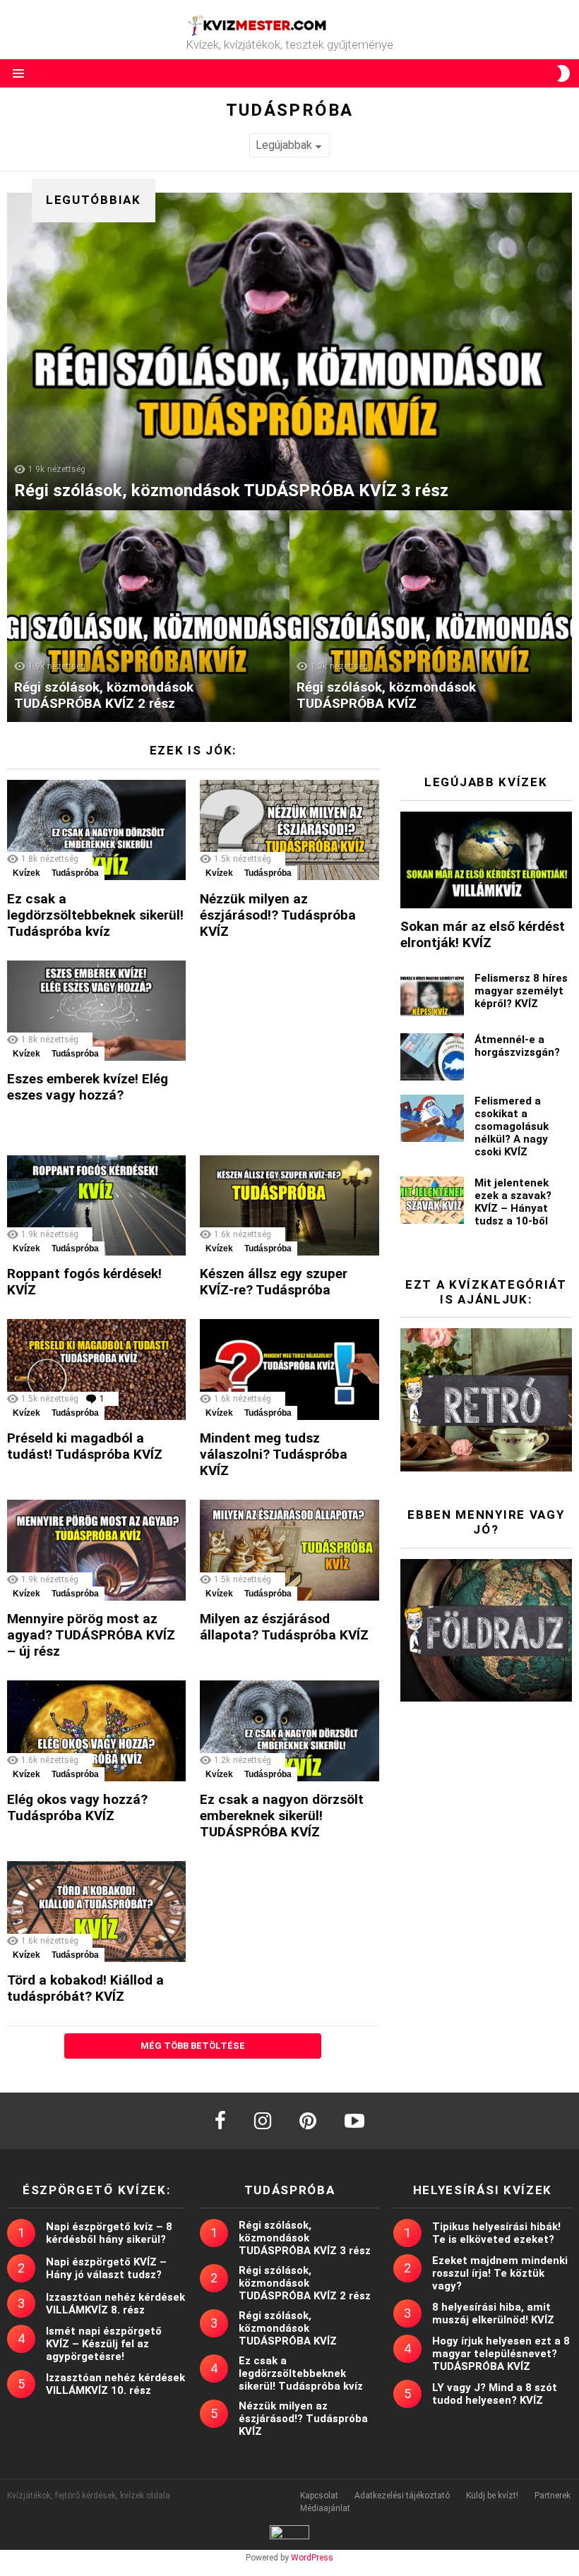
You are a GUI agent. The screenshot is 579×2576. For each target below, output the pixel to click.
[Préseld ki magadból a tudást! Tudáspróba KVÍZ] (96, 1370)
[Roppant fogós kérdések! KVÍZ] (96, 1206)
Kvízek (26, 873)
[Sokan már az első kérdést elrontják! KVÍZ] (486, 860)
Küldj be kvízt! (492, 2496)
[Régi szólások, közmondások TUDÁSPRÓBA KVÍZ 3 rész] (289, 351)
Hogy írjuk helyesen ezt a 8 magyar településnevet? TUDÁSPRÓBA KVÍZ (501, 2354)
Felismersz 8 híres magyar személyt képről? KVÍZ (521, 991)
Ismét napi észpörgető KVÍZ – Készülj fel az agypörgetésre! (104, 2344)
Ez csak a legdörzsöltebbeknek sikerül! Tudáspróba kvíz (95, 915)
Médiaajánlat (325, 2508)
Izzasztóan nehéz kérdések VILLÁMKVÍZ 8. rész (115, 2304)
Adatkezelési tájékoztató (402, 2496)
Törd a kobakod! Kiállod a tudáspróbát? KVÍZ (85, 1988)
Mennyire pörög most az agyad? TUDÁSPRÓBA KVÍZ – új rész (91, 1635)
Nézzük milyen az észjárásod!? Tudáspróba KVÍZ (278, 915)
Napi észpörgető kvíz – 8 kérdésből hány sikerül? (109, 2233)
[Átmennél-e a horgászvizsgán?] (432, 1057)
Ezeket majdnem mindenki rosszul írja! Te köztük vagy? (500, 2273)
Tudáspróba (75, 873)
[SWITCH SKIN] (563, 73)
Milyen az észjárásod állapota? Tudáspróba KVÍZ (284, 1627)
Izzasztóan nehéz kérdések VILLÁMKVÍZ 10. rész (115, 2384)
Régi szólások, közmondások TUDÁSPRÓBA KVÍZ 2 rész (305, 2283)
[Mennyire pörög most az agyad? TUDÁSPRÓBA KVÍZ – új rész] (96, 1550)
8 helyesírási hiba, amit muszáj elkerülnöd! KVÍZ (493, 2313)
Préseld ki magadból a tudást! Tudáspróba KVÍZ (85, 1446)
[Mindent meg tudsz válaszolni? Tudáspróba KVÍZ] (289, 1370)
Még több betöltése (193, 2046)
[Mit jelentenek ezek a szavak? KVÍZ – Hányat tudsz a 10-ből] (432, 1200)
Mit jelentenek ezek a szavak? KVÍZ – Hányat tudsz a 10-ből (513, 1202)
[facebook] (220, 2121)
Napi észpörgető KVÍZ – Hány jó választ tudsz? (106, 2268)
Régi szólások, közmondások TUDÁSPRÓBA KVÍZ (288, 2328)
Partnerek (553, 2496)
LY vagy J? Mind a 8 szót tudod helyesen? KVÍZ (495, 2394)
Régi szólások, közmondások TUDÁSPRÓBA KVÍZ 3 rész (305, 2238)
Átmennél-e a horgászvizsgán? (517, 1046)
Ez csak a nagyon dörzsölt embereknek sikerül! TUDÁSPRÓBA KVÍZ (282, 1816)
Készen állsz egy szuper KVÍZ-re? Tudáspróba (274, 1282)
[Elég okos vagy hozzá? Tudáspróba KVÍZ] (96, 1731)
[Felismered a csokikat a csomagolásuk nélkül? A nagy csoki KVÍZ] (432, 1118)
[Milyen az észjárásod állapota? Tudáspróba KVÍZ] (289, 1550)
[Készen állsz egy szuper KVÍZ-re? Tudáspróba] (289, 1206)
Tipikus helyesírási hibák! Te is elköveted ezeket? (496, 2233)
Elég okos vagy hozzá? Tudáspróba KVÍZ (77, 1807)
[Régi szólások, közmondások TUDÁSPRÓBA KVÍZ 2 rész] (148, 616)
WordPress (312, 2558)
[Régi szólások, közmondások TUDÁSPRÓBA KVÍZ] (431, 616)
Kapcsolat (319, 2496)
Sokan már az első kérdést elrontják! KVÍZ (483, 934)
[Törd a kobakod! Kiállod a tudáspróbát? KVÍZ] (96, 1912)
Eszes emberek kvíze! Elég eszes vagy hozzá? (88, 1087)
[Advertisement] (306, 1049)
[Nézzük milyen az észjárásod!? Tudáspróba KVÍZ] (289, 830)
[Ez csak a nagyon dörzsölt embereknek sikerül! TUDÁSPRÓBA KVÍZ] (289, 1731)
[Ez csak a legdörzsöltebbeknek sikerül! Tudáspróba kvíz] (96, 830)
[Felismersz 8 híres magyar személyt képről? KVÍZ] (432, 995)
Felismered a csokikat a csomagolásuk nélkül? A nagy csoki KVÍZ (512, 1126)
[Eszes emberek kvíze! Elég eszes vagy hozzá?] (96, 1011)
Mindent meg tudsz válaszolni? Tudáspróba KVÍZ (274, 1454)
